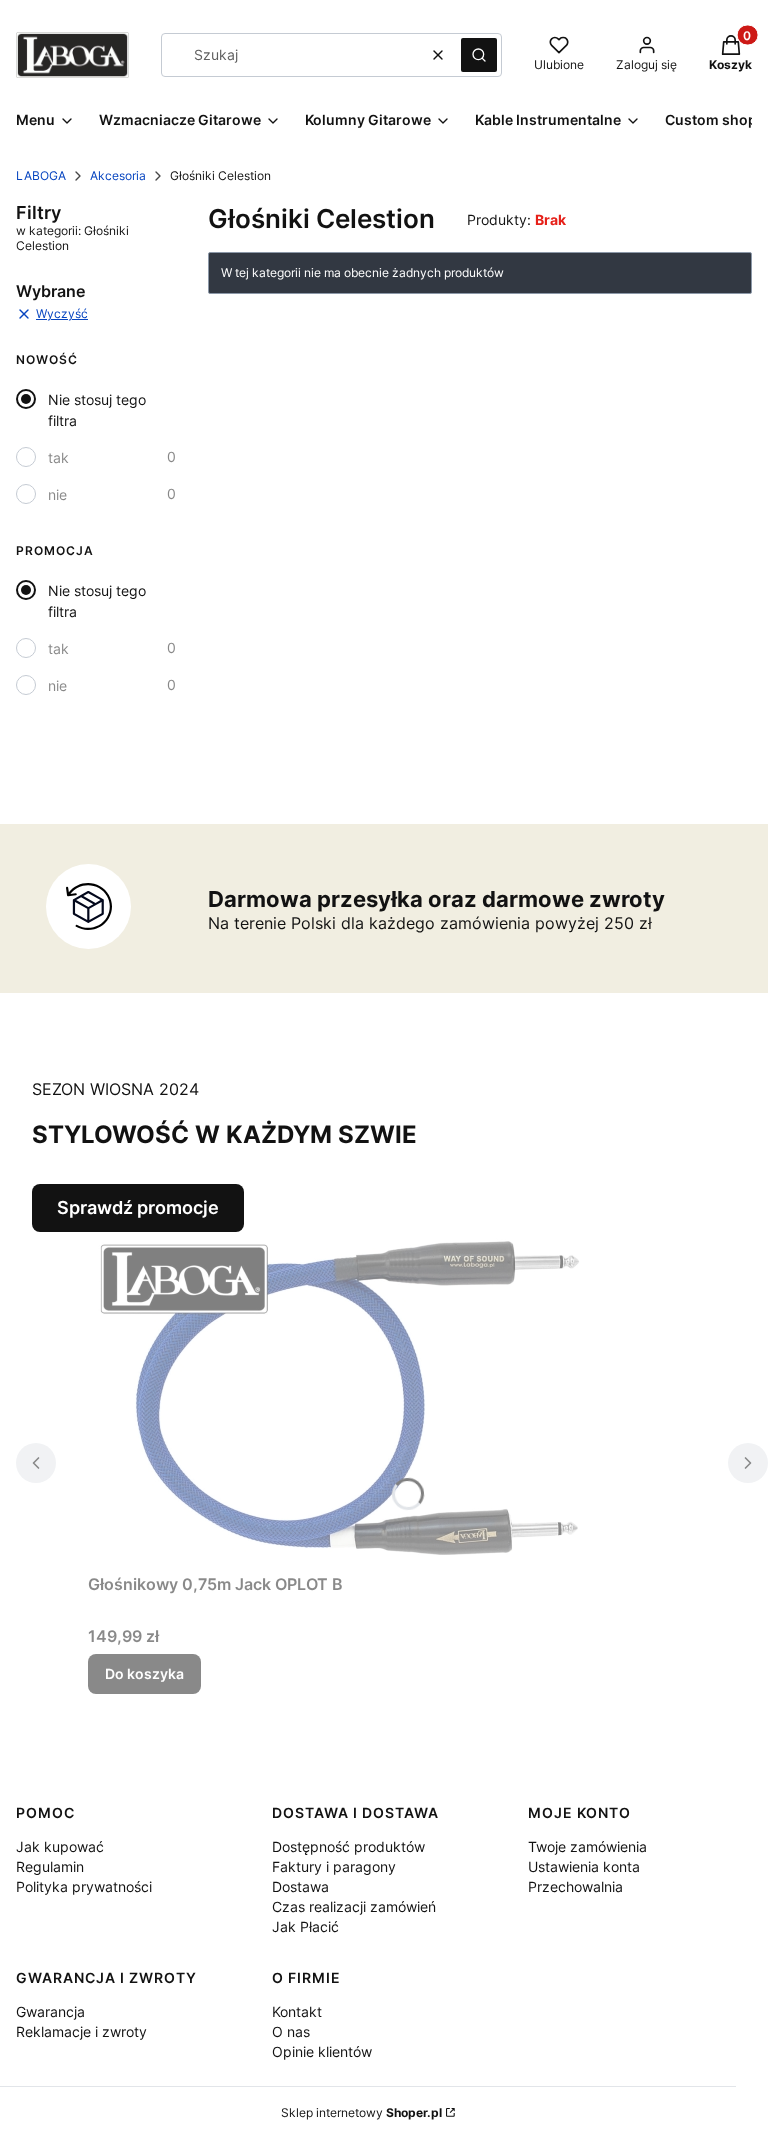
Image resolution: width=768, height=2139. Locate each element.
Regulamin (50, 1866)
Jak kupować (60, 1846)
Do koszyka (144, 1673)
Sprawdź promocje (138, 1207)
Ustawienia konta (584, 1866)
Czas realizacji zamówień (354, 1906)
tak (58, 457)
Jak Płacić (305, 1926)
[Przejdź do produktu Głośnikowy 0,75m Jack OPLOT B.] (338, 1398)
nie (57, 494)
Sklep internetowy (361, 2112)
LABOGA (41, 175)
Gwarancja (50, 2011)
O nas (291, 2031)
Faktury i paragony (334, 1866)
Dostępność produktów (348, 1846)
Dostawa (300, 1886)
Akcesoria (118, 175)
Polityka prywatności (84, 1886)
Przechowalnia (575, 1886)
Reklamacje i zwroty (81, 2031)
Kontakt (297, 2011)
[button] (479, 55)
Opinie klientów (322, 2051)
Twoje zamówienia (587, 1846)
